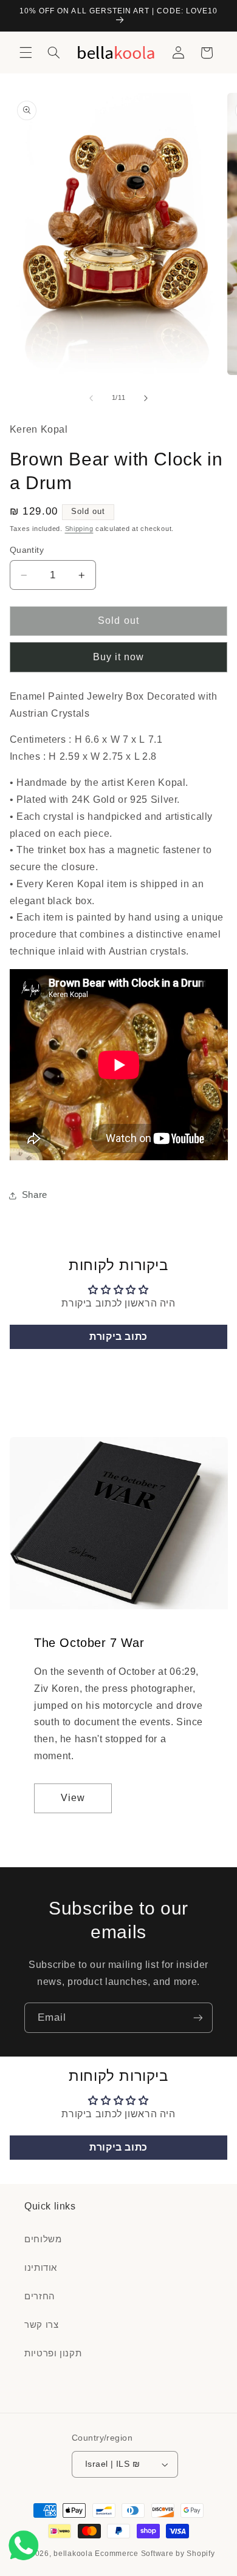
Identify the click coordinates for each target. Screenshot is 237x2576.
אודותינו (41, 2268)
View (73, 1798)
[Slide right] (146, 398)
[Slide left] (91, 398)
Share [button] (35, 1195)
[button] (26, 53)
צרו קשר (41, 2325)
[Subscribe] (198, 2017)
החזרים (40, 2296)
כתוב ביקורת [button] (118, 1337)
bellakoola (74, 2554)
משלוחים (43, 2239)
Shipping (79, 529)
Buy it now (119, 657)
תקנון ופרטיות (53, 2353)
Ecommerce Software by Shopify (155, 2554)
